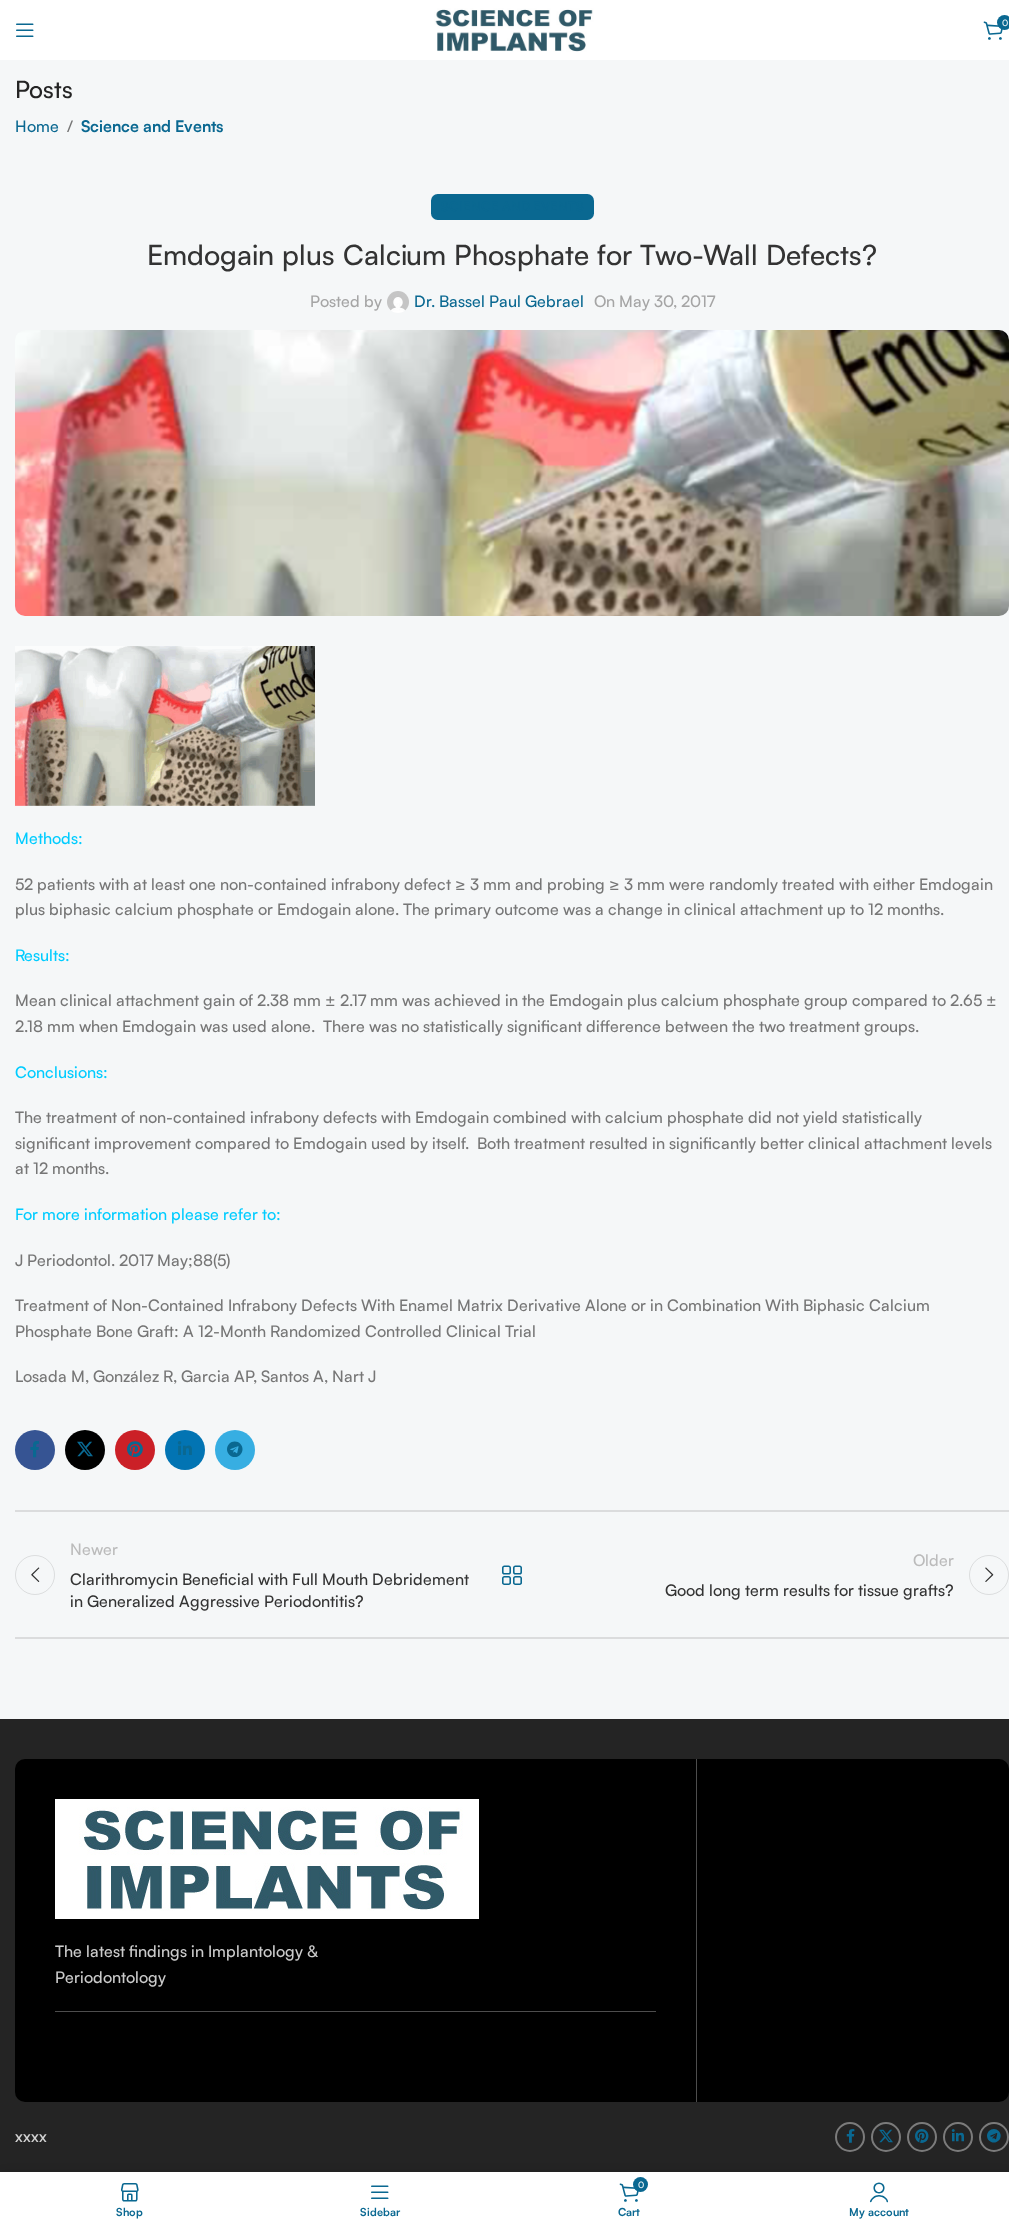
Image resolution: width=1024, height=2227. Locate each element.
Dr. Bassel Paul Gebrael (499, 301)
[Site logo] (512, 28)
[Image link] (267, 1857)
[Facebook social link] (35, 1450)
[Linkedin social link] (185, 1450)
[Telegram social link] (235, 1450)
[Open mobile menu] (25, 30)
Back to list (512, 1575)
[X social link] (85, 1450)
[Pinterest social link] (135, 1450)
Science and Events (152, 126)
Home (37, 126)
